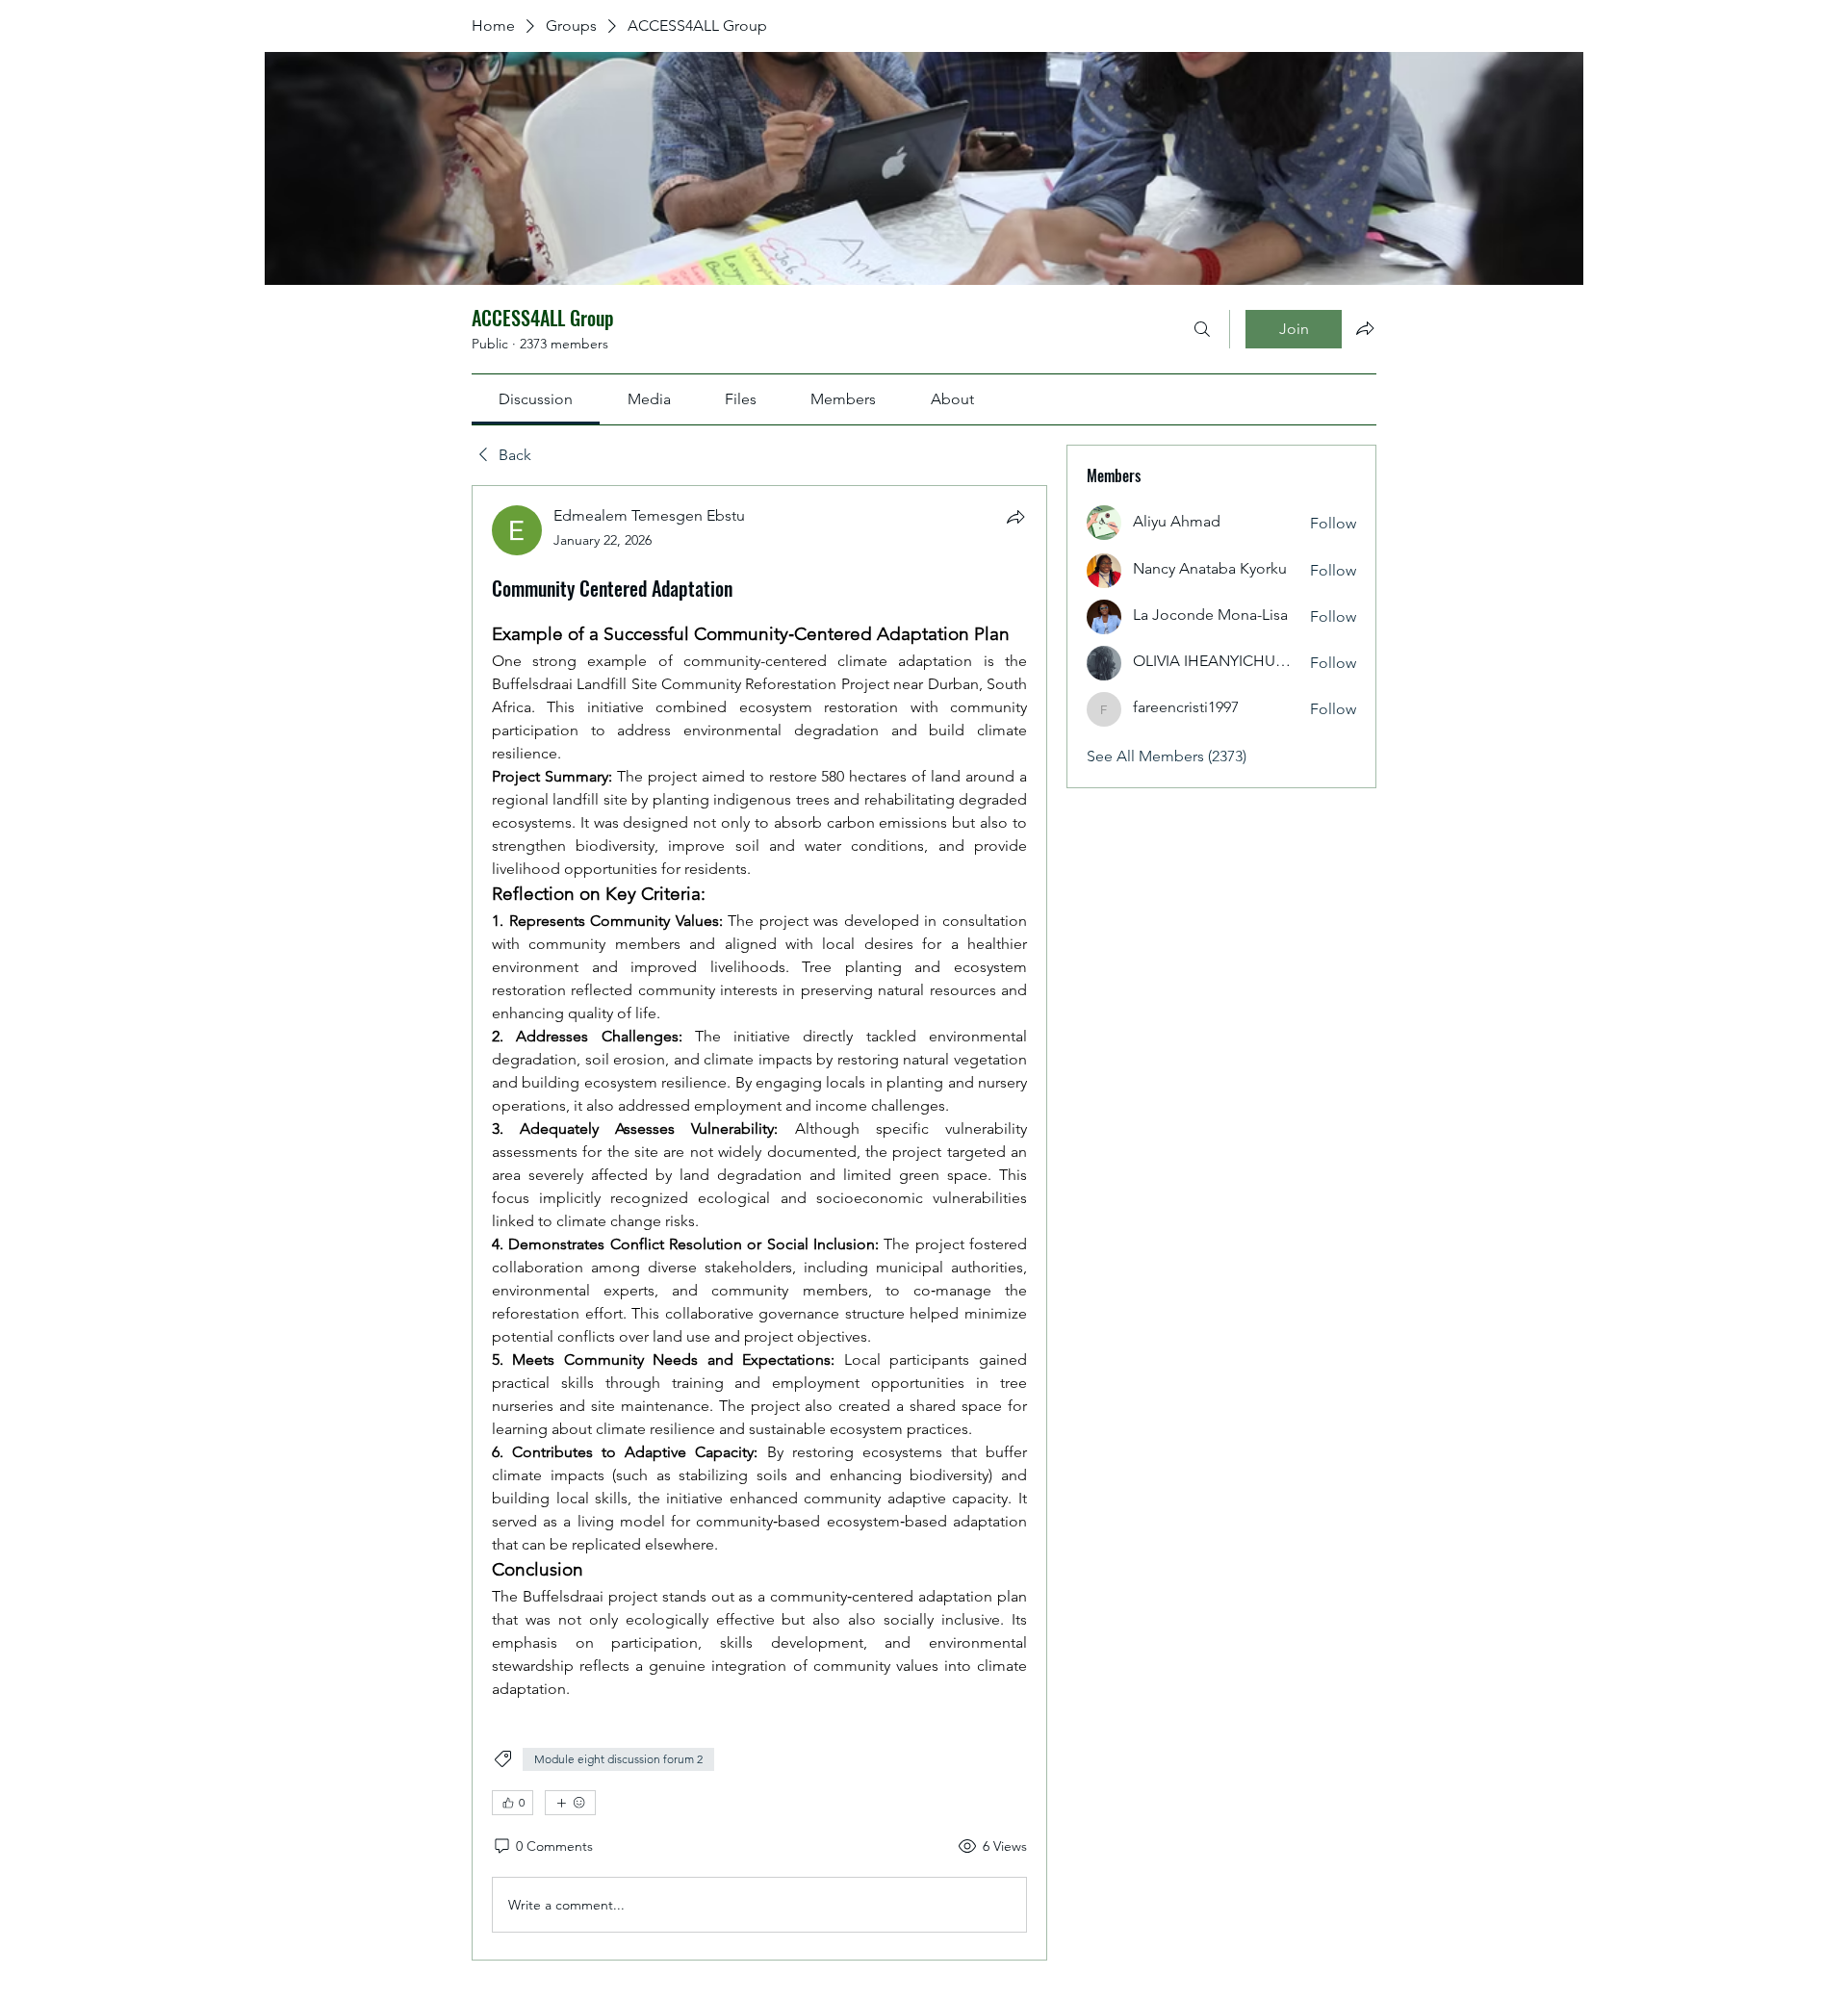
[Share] (1015, 517)
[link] (536, 399)
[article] (759, 1223)
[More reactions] (570, 1803)
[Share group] (1365, 328)
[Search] (1202, 329)
